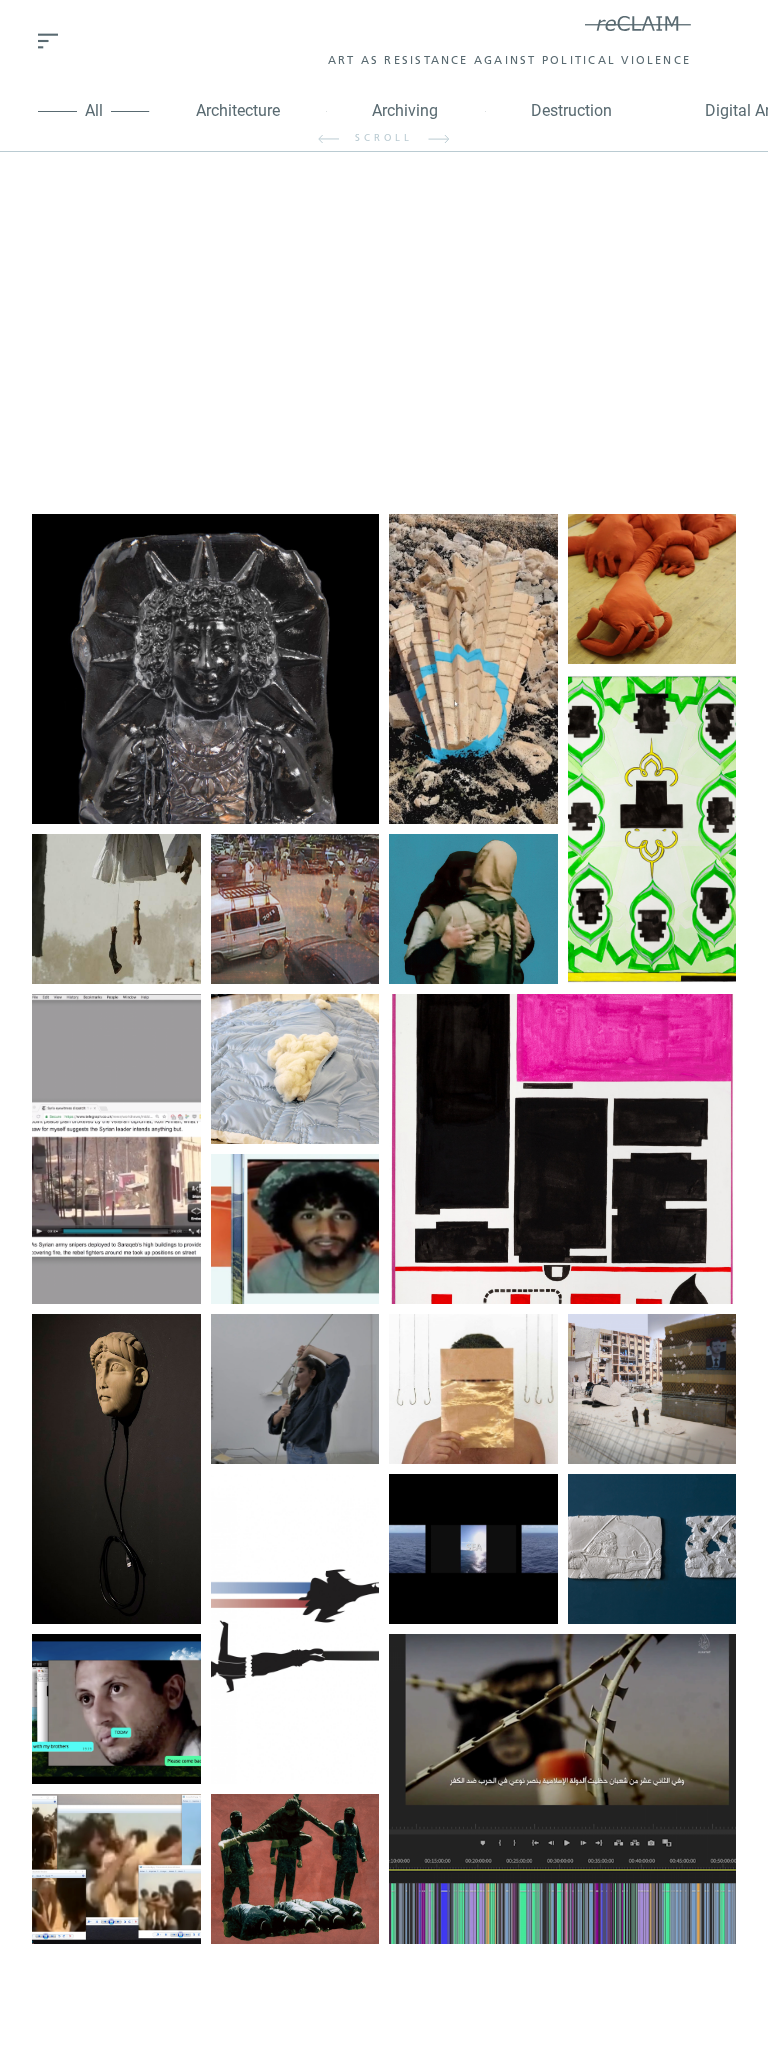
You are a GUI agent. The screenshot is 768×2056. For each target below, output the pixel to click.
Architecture (238, 110)
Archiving (405, 110)
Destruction (571, 110)
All (94, 110)
